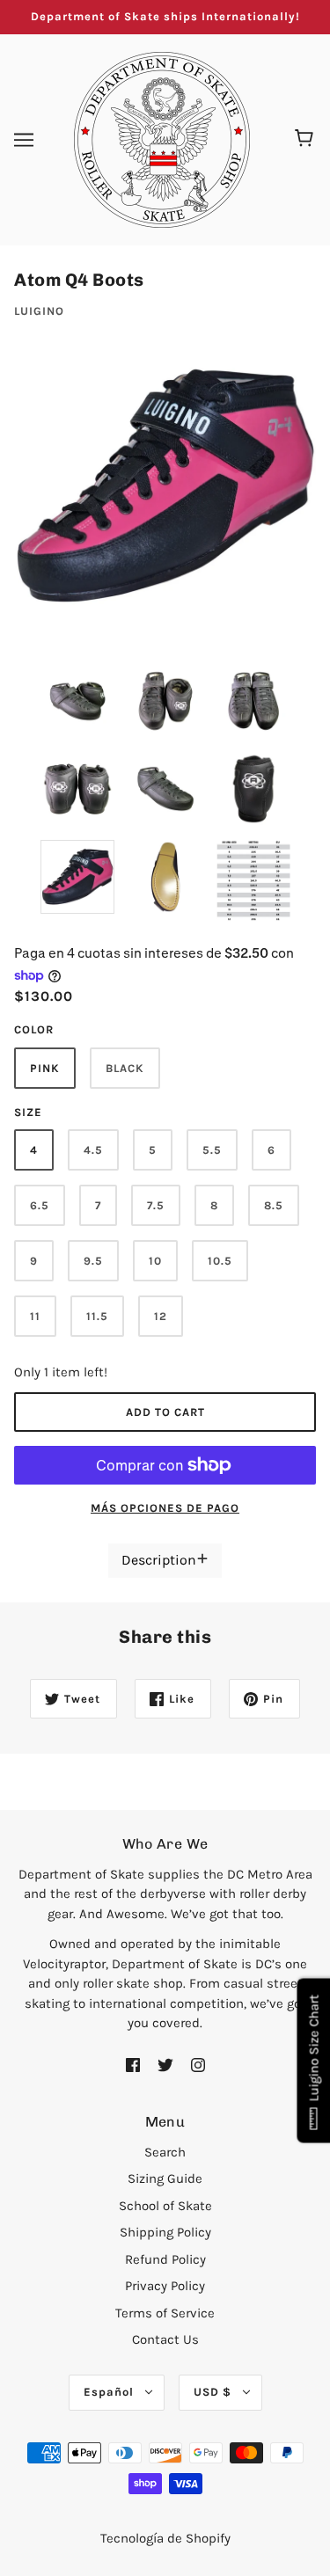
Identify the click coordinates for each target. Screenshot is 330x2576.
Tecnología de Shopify (165, 2538)
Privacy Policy (165, 2286)
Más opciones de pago (165, 1508)
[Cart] (307, 140)
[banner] (162, 138)
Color (34, 1029)
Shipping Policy (165, 2232)
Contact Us (165, 2339)
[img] (133, 2065)
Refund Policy (165, 2259)
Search (165, 2152)
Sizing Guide (165, 2178)
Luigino (39, 311)
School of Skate (165, 2206)
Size (28, 1112)
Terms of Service (165, 2313)
